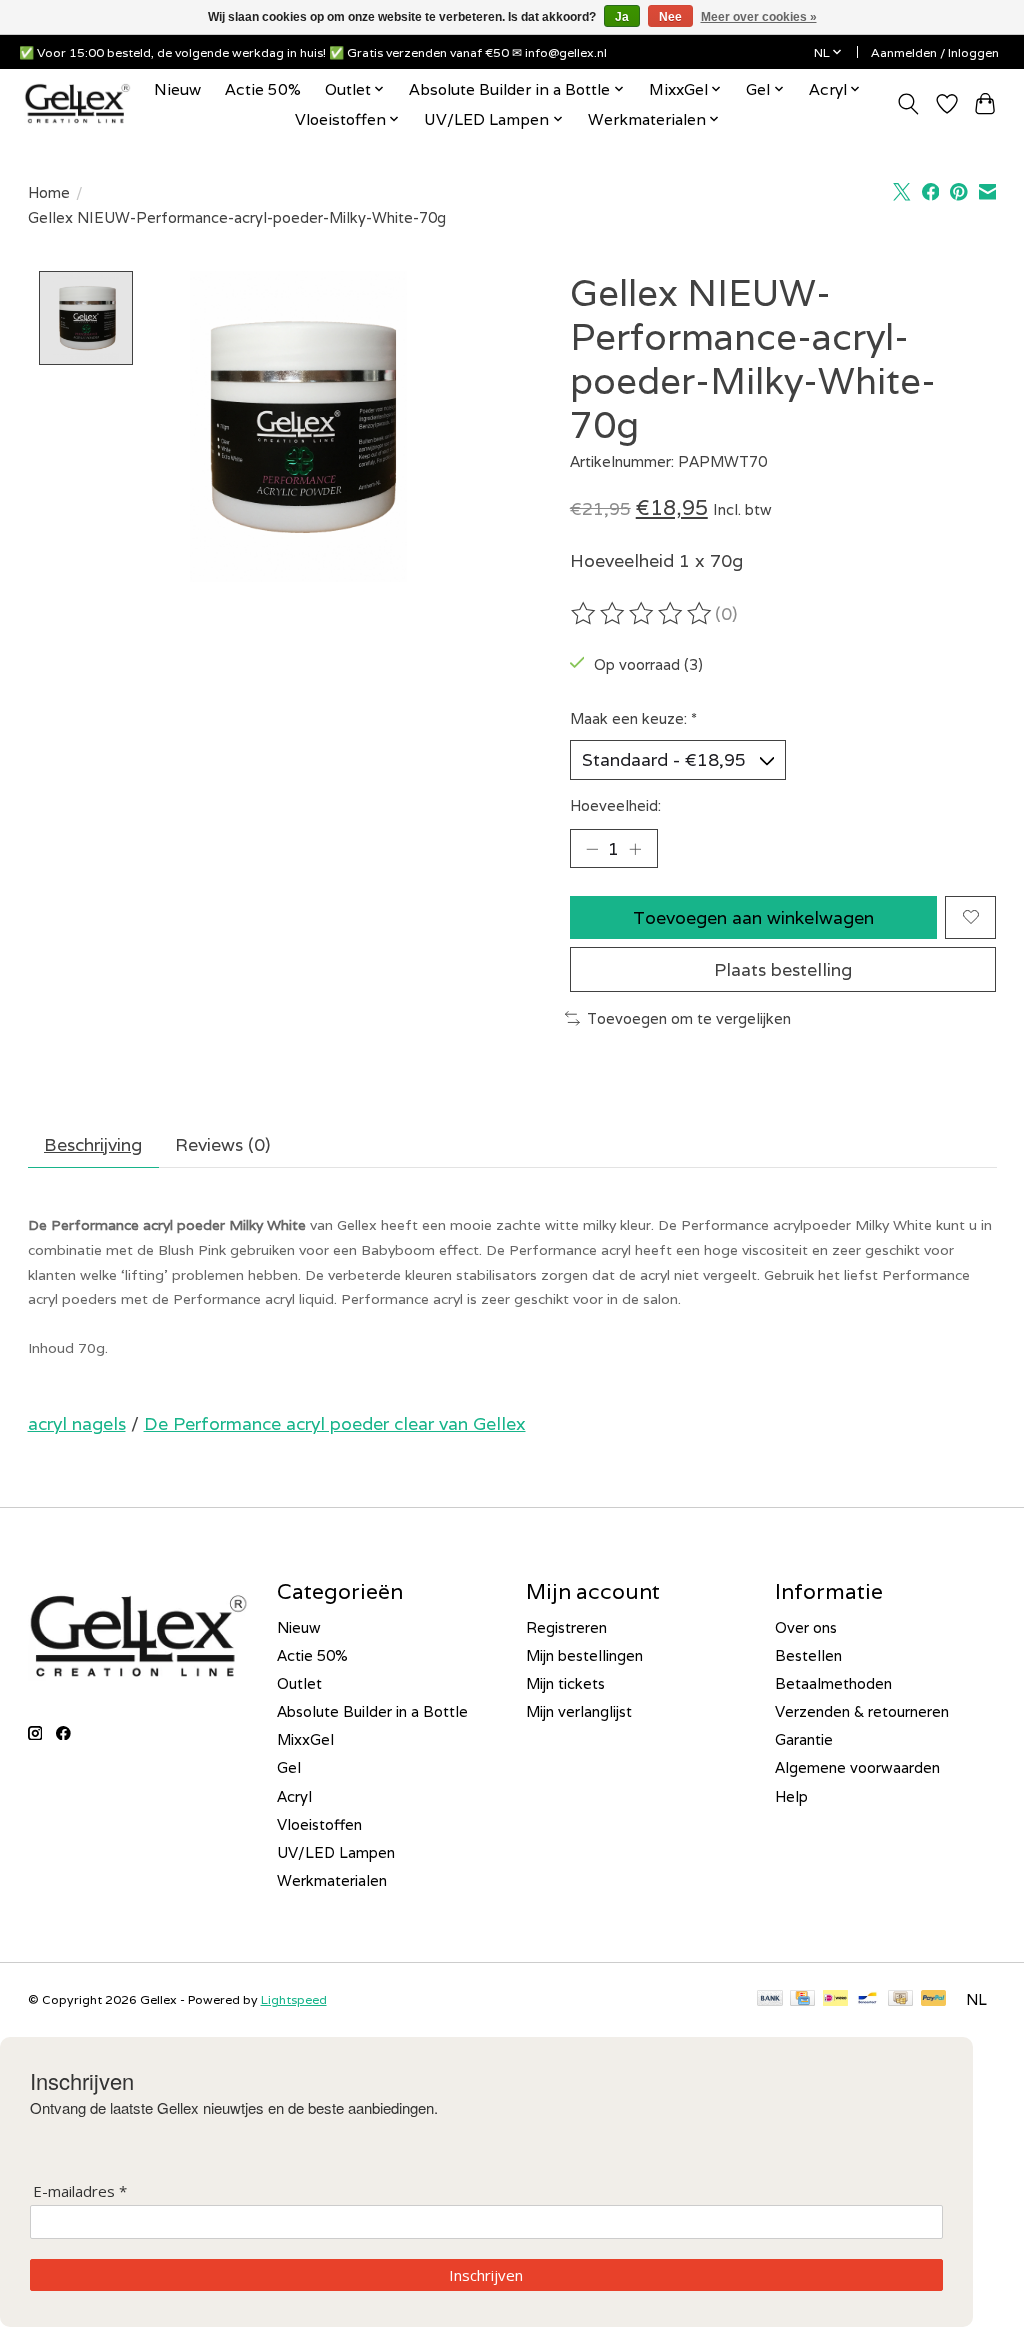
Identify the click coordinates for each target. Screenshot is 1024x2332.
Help (791, 1796)
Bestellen (808, 1655)
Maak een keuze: (633, 718)
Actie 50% (263, 89)
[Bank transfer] (770, 1999)
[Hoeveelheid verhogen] (635, 849)
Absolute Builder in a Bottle (372, 1711)
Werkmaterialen (332, 1880)
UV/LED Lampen (336, 1852)
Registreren (566, 1627)
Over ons (806, 1627)
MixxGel (305, 1739)
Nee (670, 17)
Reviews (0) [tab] (222, 1144)
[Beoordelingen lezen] (643, 614)
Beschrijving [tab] (93, 1144)
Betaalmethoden (833, 1683)
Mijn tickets (565, 1683)
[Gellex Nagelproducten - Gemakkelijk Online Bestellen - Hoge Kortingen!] (77, 103)
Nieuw (177, 89)
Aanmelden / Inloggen (935, 52)
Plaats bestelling (783, 969)
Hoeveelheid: (615, 805)
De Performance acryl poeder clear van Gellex (335, 1423)
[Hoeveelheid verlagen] (592, 849)
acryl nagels (77, 1423)
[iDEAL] (835, 1999)
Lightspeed (294, 1999)
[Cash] (900, 1999)
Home (49, 192)
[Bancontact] (867, 1999)
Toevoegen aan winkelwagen (753, 917)
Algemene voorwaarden (857, 1767)
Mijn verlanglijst (579, 1711)
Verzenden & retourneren (862, 1711)
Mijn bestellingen (584, 1655)
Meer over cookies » (759, 17)
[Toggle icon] (907, 104)
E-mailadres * (80, 2191)
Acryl (294, 1796)
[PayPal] (934, 1999)
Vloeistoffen (319, 1824)
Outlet (299, 1683)
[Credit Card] (802, 1999)
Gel (289, 1767)
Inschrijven (486, 2275)
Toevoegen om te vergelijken (689, 1018)
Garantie (804, 1739)
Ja (622, 17)
